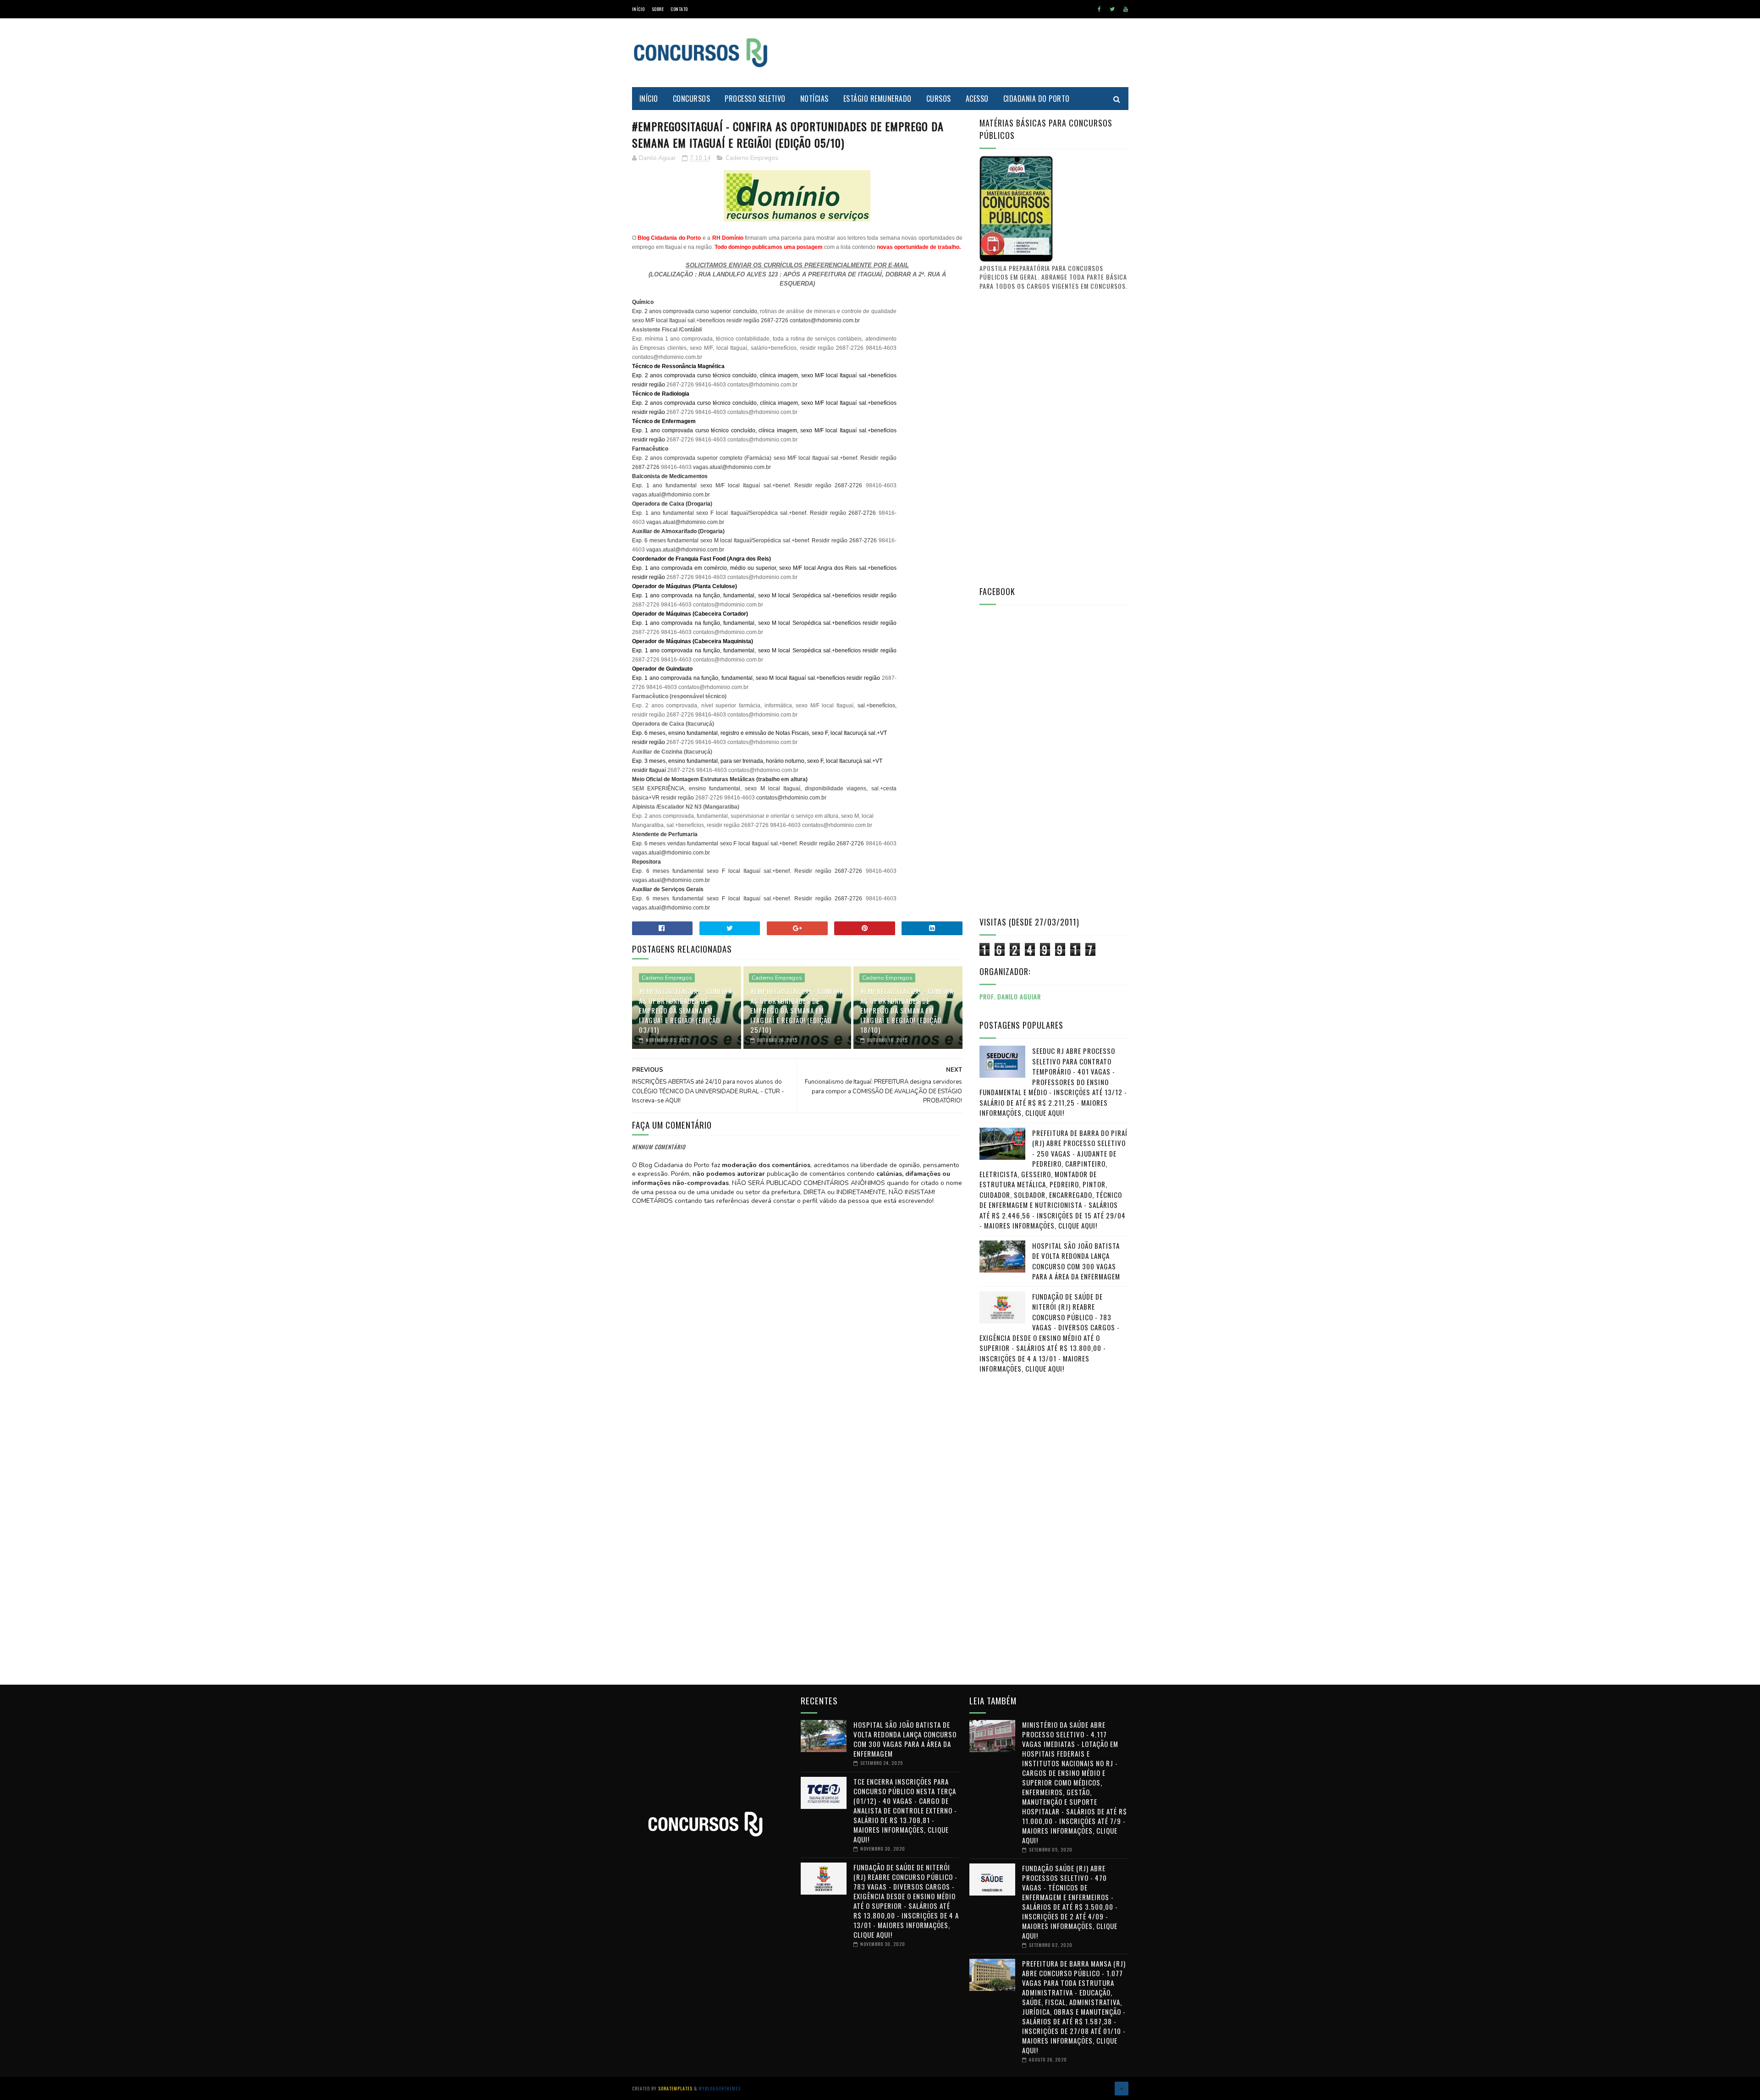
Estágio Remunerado (877, 99)
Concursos (692, 99)
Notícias (814, 99)
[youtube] (1126, 9)
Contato (679, 9)
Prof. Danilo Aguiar (1010, 996)
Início (638, 9)
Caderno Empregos (752, 158)
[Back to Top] (1122, 2089)
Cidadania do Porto (1037, 99)
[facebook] (1099, 9)
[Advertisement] (962, 53)
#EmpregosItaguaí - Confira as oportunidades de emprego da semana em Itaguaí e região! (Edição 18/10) (907, 1010)
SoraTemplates (675, 2088)
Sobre (658, 9)
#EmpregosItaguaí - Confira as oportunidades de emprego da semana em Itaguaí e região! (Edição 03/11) (685, 1010)
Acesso (977, 99)
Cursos (939, 99)
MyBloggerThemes (720, 2088)
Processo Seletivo (755, 99)
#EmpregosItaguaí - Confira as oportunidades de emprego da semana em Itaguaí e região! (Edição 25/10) (797, 1010)
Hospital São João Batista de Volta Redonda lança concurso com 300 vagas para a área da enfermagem (1076, 1261)
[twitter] (1112, 9)
